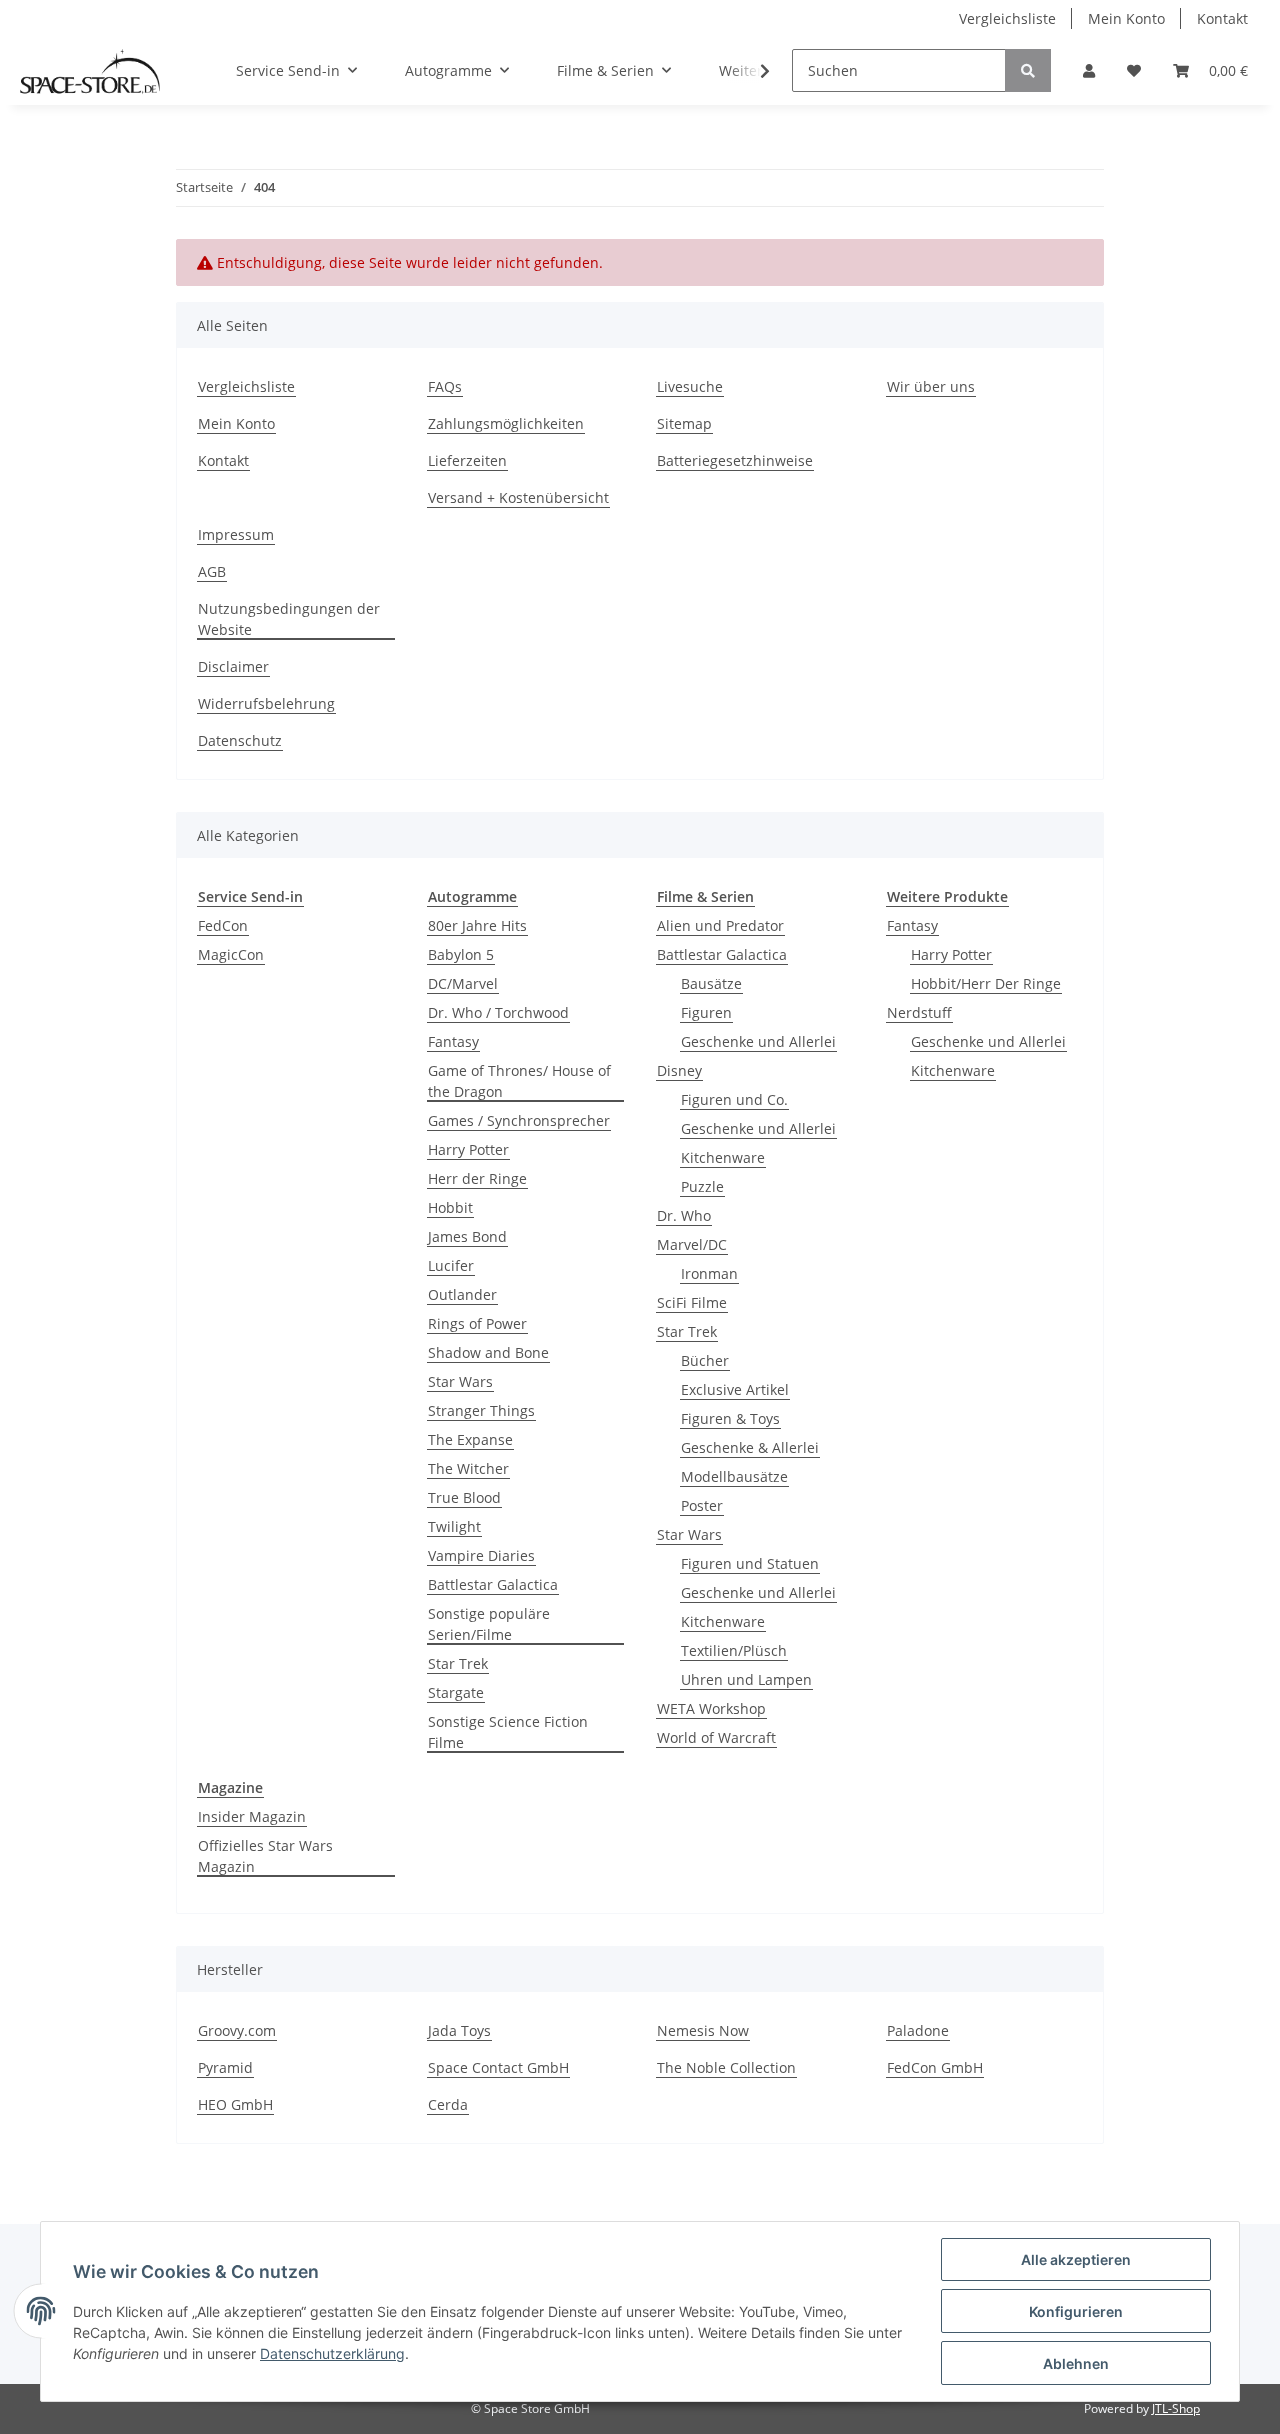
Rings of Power (477, 1323)
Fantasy (453, 1041)
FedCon (223, 925)
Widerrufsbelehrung (266, 703)
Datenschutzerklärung (332, 2353)
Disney (679, 1070)
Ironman (709, 1273)
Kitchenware (723, 1157)
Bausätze (711, 983)
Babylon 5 (461, 954)
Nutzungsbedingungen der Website (289, 619)
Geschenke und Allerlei (758, 1041)
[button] (1089, 70)
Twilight (454, 1526)
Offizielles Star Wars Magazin (265, 1856)
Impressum (236, 534)
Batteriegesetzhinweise (735, 460)
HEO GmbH (235, 2104)
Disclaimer (233, 666)
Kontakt (1222, 18)
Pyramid (225, 2067)
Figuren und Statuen (750, 1563)
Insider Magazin (252, 1816)
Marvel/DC (692, 1244)
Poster (702, 1505)
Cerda (448, 2104)
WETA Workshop (711, 1708)
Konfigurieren (1076, 2311)
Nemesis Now (703, 2030)
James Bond (467, 1236)
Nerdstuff (919, 1012)
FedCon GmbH (935, 2067)
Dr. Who (684, 1215)
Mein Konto (1126, 18)
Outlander (462, 1294)
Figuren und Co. (734, 1099)
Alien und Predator (720, 925)
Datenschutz (240, 740)
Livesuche (690, 386)
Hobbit (450, 1207)
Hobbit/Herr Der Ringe (986, 983)
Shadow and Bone (488, 1352)
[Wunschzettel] (1134, 70)
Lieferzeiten (467, 460)
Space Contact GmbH (498, 2067)
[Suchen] (1028, 70)
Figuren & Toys (730, 1418)
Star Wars (460, 1381)
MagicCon (231, 954)
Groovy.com (237, 2030)
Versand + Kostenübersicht (518, 497)
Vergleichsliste (1007, 18)
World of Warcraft (716, 1737)
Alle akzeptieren (1076, 2259)
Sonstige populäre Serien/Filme (489, 1624)
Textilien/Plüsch (734, 1650)
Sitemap (684, 423)
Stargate (456, 1692)
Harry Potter (468, 1149)
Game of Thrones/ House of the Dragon (519, 1081)
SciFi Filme (692, 1302)
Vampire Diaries (481, 1555)
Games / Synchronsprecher (519, 1120)
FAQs (445, 386)
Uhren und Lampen (746, 1679)
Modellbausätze (734, 1476)
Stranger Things (481, 1410)
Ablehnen (1076, 2363)
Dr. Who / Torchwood (498, 1012)
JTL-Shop (1176, 2408)
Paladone (918, 2030)
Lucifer (451, 1265)
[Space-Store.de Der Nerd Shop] (90, 71)
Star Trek (458, 1663)
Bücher (705, 1360)
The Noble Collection (726, 2067)
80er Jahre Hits (477, 925)
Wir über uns (931, 386)
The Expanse (470, 1439)
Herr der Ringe (477, 1178)
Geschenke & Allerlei (750, 1447)
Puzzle (702, 1186)
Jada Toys (459, 2030)
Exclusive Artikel (735, 1389)
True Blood (464, 1497)
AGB (212, 571)
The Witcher (468, 1468)
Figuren (706, 1012)
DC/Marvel (463, 983)
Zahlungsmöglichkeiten (506, 423)
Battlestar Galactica (493, 1584)
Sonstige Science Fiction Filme (508, 1732)
